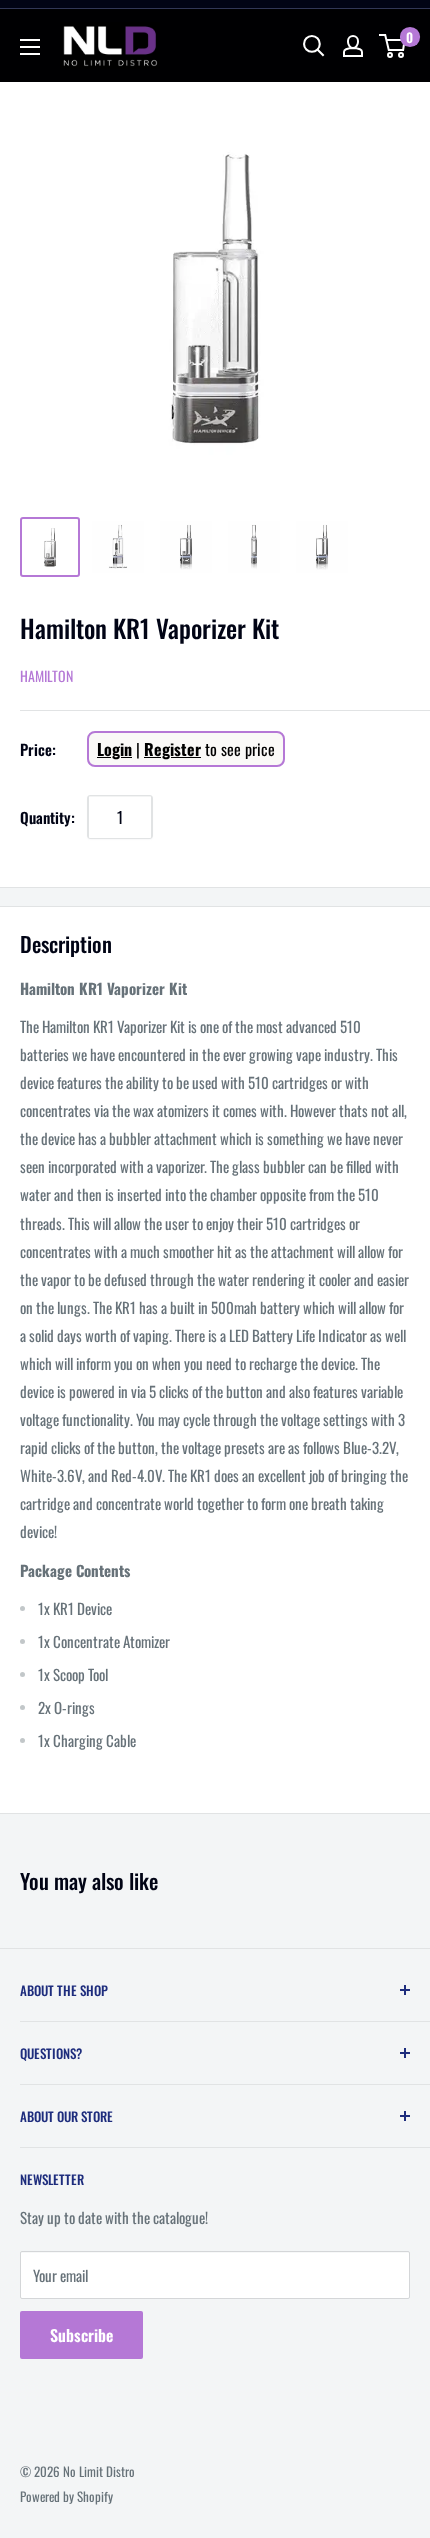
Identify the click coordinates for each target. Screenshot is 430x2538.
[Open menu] (30, 47)
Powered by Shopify (66, 2496)
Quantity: (47, 817)
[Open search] (314, 46)
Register (172, 749)
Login (114, 749)
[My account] (353, 46)
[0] (393, 46)
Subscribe (81, 2335)
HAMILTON (46, 675)
